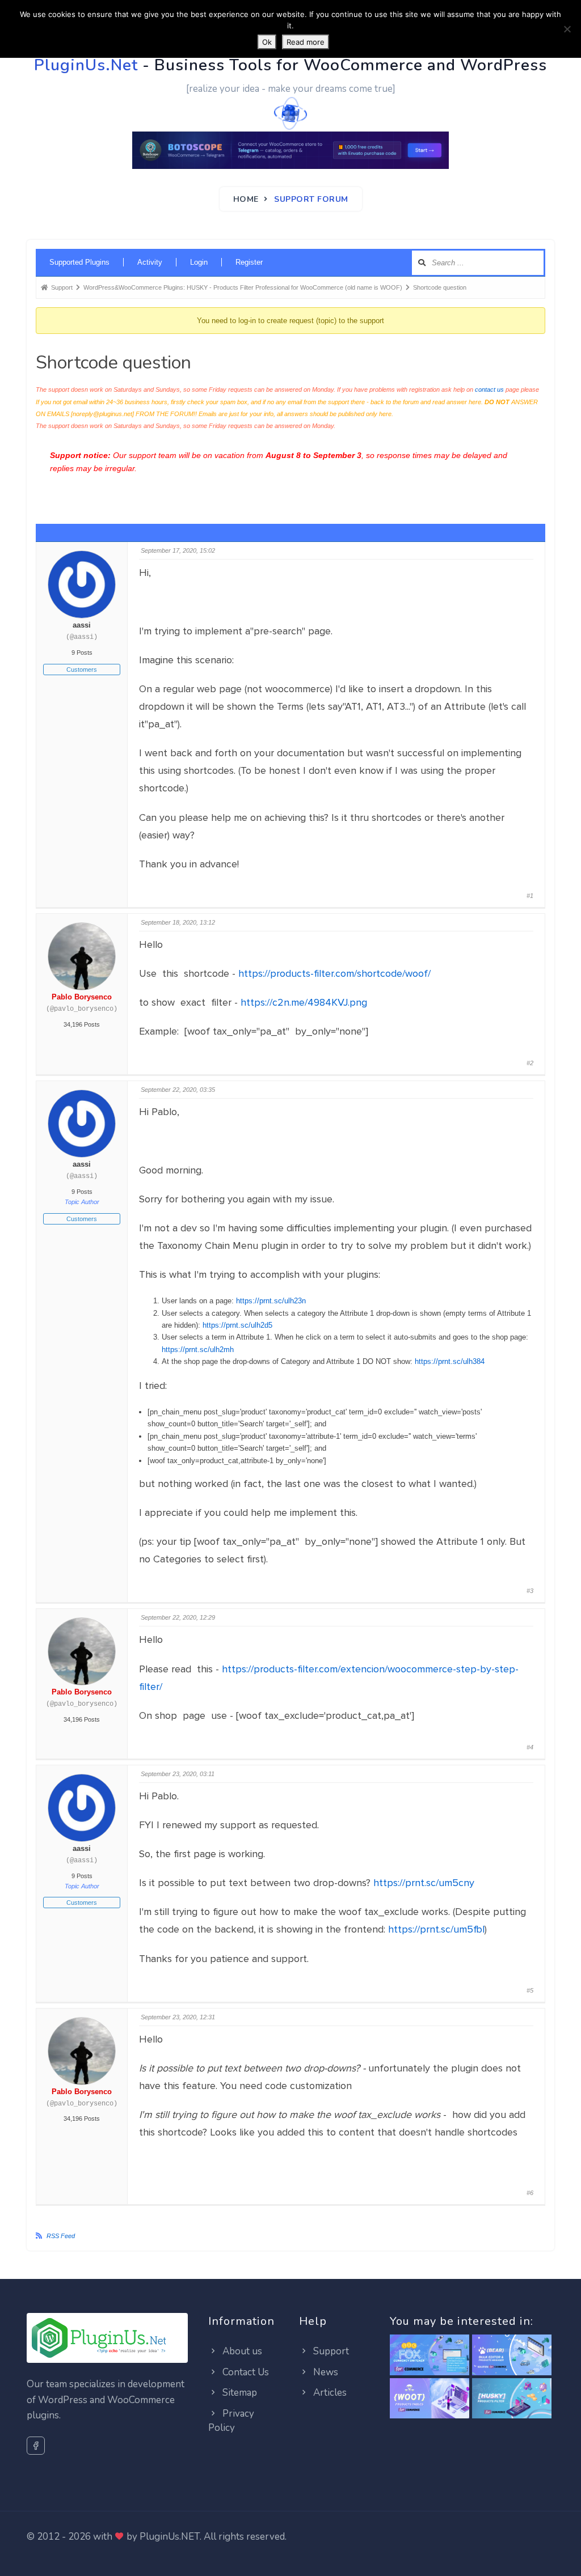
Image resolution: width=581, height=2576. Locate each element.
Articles (329, 2393)
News (325, 2372)
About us (241, 2351)
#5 (530, 1990)
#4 (530, 1747)
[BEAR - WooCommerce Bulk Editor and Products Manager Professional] (512, 2356)
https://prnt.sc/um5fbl (436, 1929)
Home (246, 199)
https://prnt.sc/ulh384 (450, 1361)
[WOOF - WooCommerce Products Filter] (512, 2399)
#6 (530, 2193)
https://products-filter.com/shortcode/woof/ (334, 973)
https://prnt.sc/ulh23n (271, 1301)
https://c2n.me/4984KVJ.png (304, 1002)
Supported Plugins (79, 262)
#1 (530, 896)
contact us (489, 389)
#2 (530, 1063)
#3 (530, 1591)
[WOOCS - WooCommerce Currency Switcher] (430, 2356)
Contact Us (245, 2372)
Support (330, 2351)
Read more (306, 42)
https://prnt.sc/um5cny (424, 1883)
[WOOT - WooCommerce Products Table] (430, 2399)
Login (199, 262)
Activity (150, 262)
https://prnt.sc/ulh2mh (198, 1350)
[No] (567, 29)
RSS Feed (61, 2236)
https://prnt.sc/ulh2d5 (237, 1325)
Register (249, 262)
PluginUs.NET (170, 2537)
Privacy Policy (231, 2421)
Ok (267, 42)
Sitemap (239, 2393)
